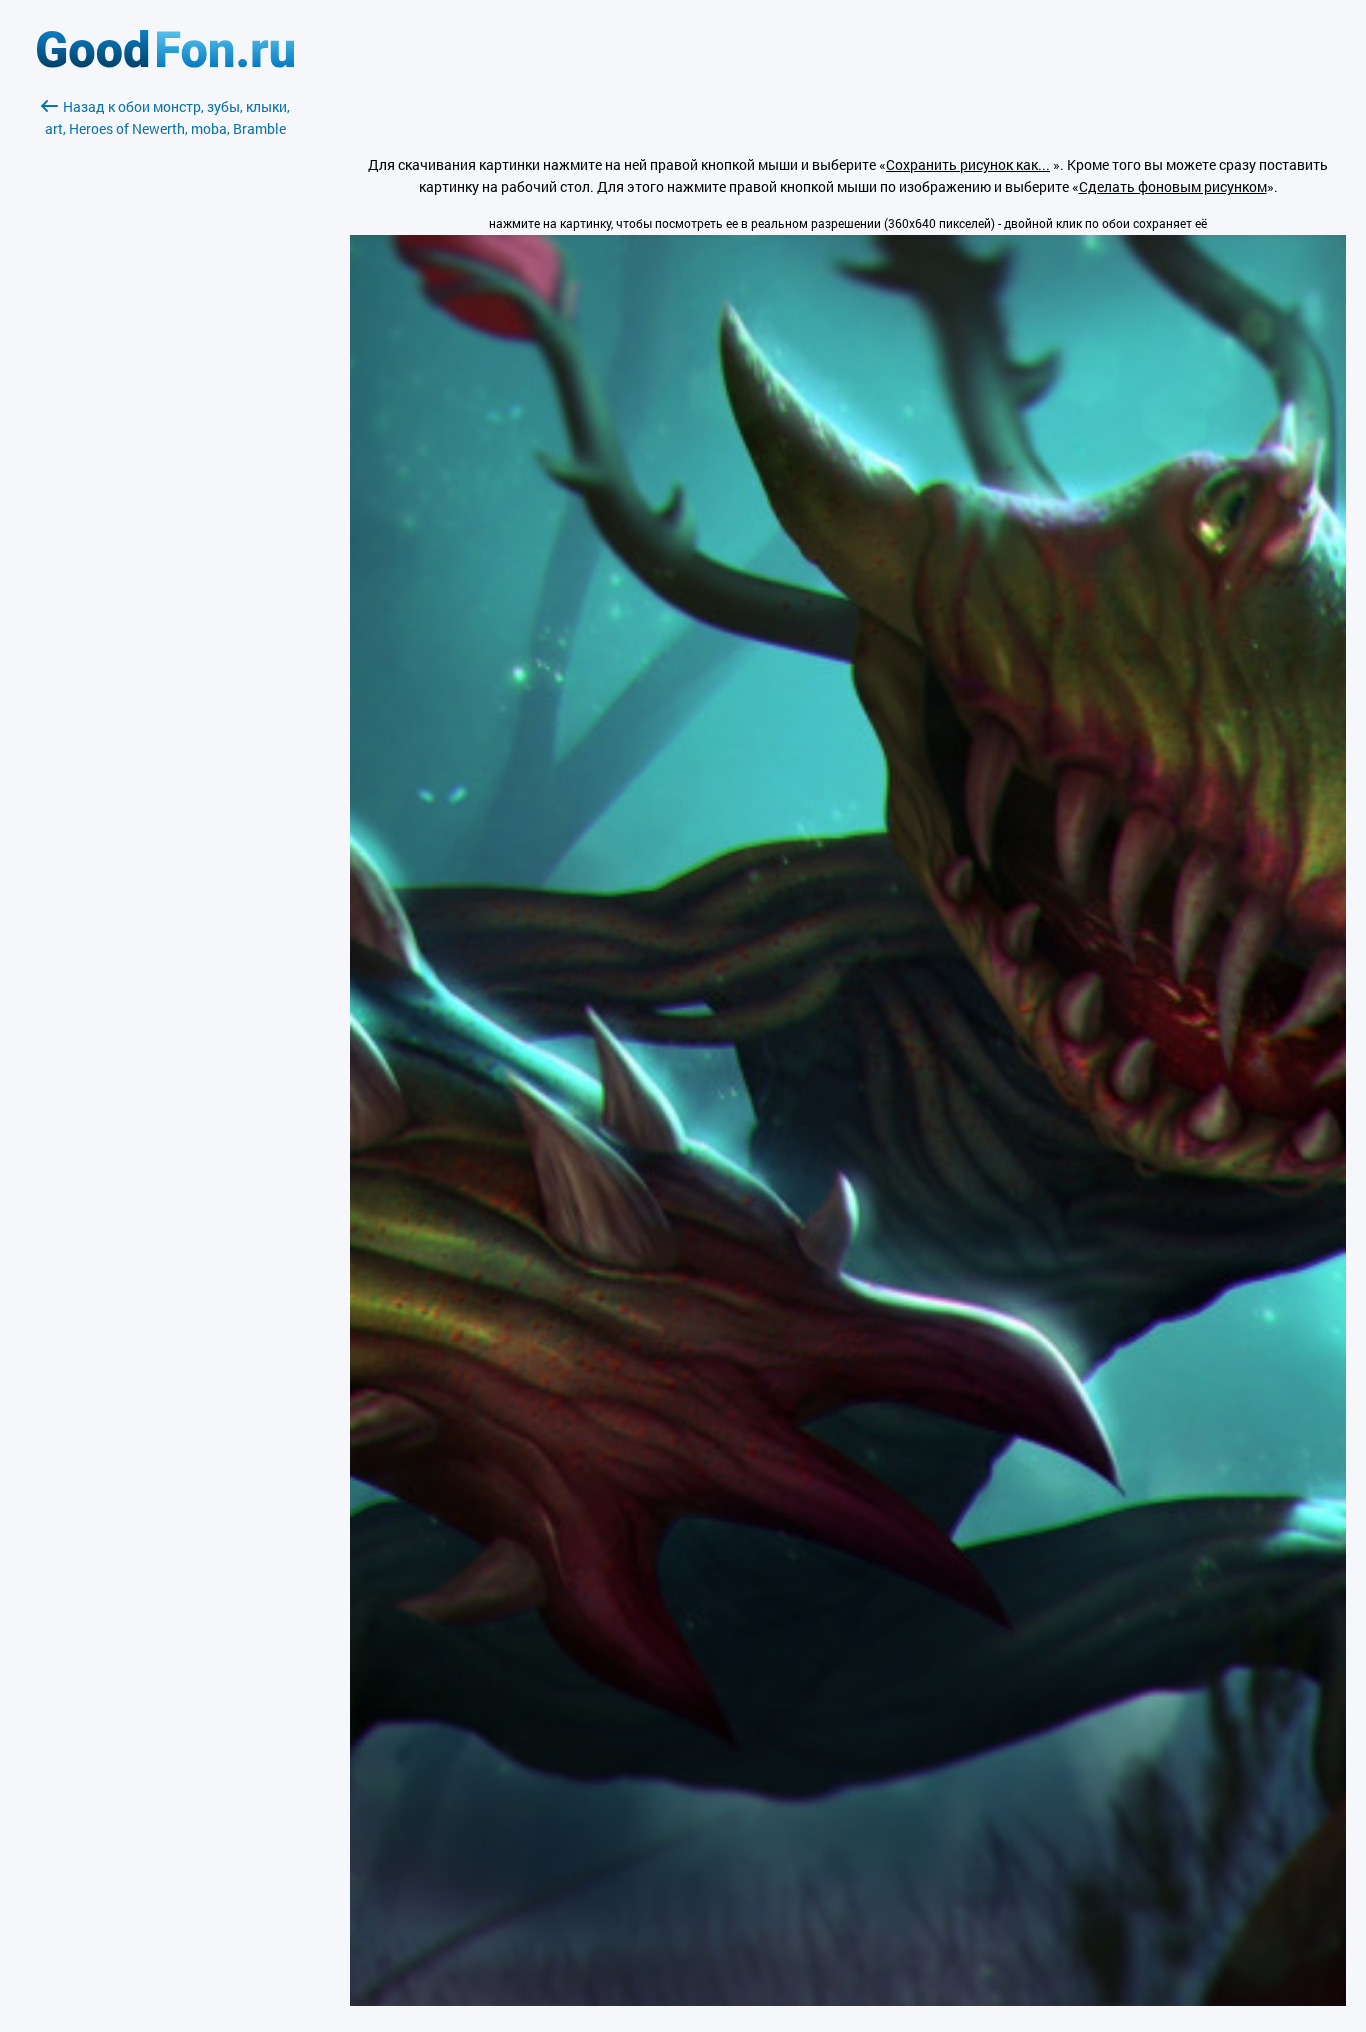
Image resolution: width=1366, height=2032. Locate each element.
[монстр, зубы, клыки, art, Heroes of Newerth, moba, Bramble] (848, 2000)
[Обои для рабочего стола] (165, 62)
